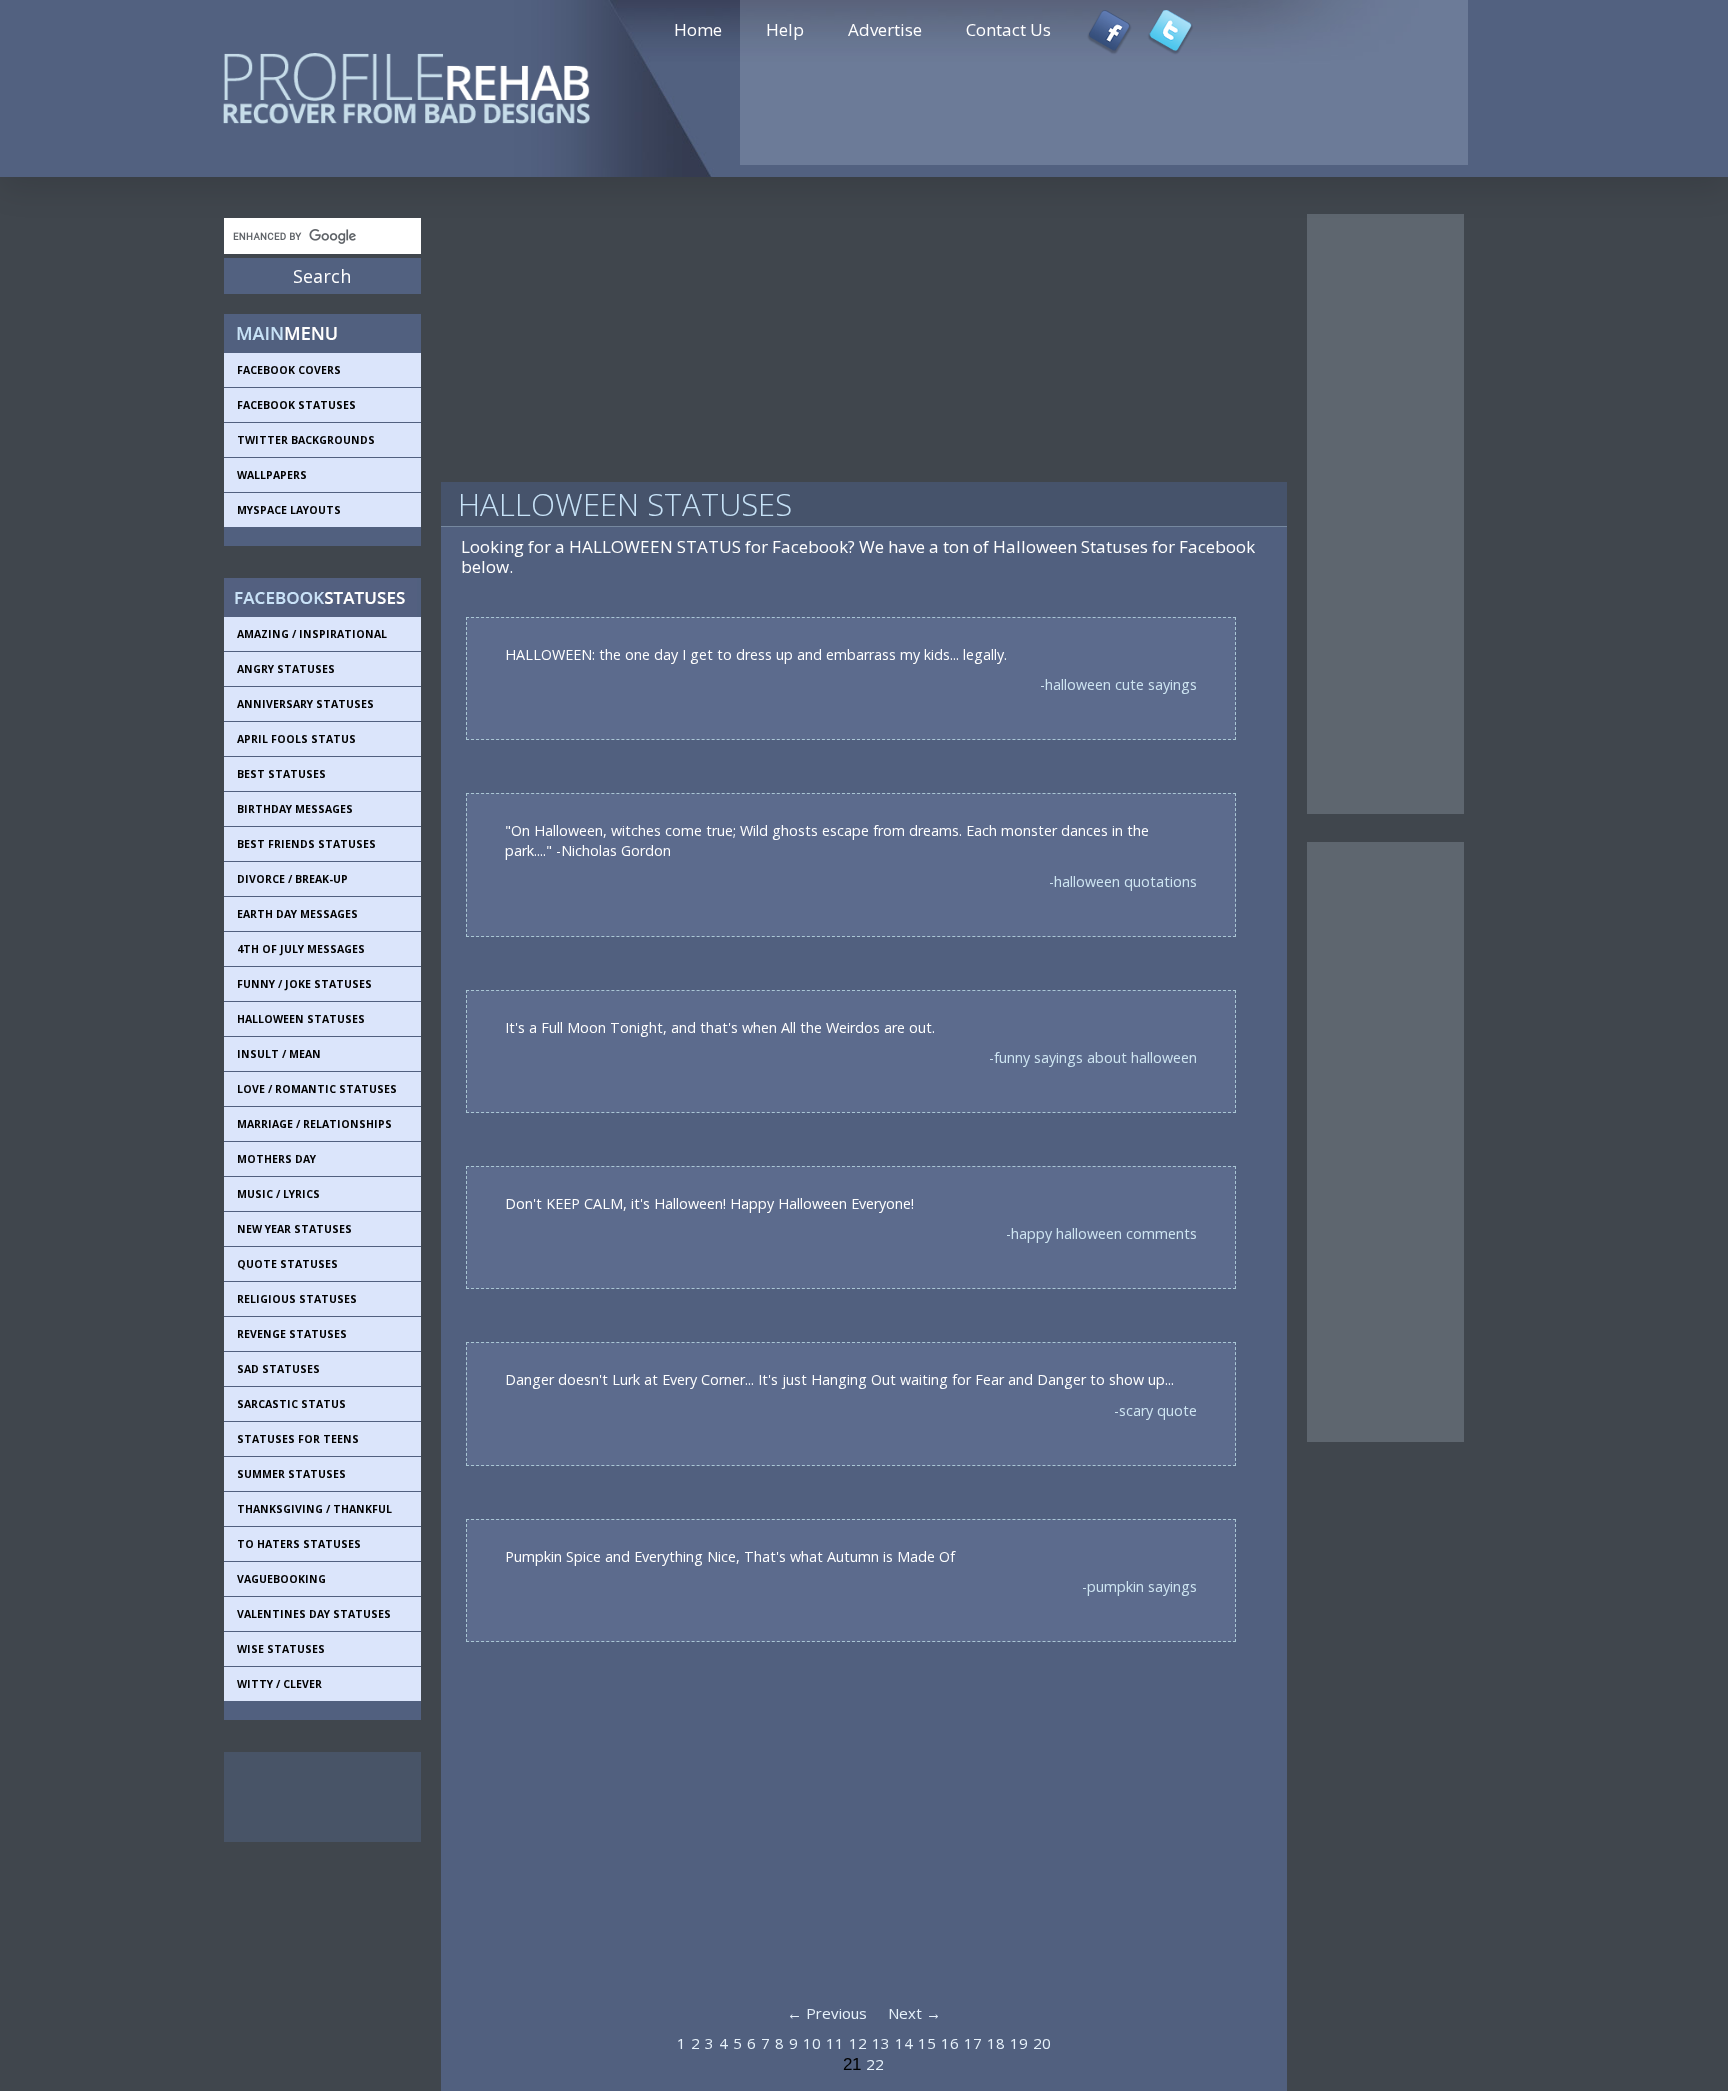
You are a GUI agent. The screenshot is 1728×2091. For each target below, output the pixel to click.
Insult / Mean (279, 1054)
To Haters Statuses (299, 1544)
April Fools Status (296, 739)
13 (881, 2043)
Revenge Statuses (292, 1334)
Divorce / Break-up (292, 879)
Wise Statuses (281, 1649)
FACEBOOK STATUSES (296, 405)
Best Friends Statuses (306, 844)
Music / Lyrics (278, 1194)
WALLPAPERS (272, 475)
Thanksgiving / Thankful (314, 1509)
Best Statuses (281, 774)
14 (904, 2043)
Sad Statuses (278, 1369)
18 (996, 2043)
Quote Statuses (287, 1264)
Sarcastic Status (291, 1404)
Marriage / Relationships (314, 1124)
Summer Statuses (291, 1474)
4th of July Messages (301, 949)
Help (785, 29)
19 (1019, 2043)
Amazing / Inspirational (312, 634)
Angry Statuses (286, 669)
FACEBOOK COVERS (289, 370)
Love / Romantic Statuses (317, 1089)
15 (927, 2043)
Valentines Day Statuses (314, 1614)
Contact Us (1008, 29)
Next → (914, 2013)
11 (835, 2043)
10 (812, 2043)
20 (1042, 2043)
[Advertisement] (314, 1797)
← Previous (827, 2013)
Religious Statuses (297, 1299)
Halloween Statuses (301, 1019)
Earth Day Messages (297, 914)
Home (698, 29)
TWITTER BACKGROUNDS (306, 440)
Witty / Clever (279, 1684)
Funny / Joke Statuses (304, 984)
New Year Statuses (294, 1229)
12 (858, 2043)
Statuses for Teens (298, 1439)
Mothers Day (276, 1159)
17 (973, 2043)
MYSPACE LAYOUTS (289, 510)
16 (950, 2043)
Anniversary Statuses (305, 704)
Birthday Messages (295, 809)
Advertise (885, 29)
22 (875, 2064)
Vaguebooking (281, 1579)
